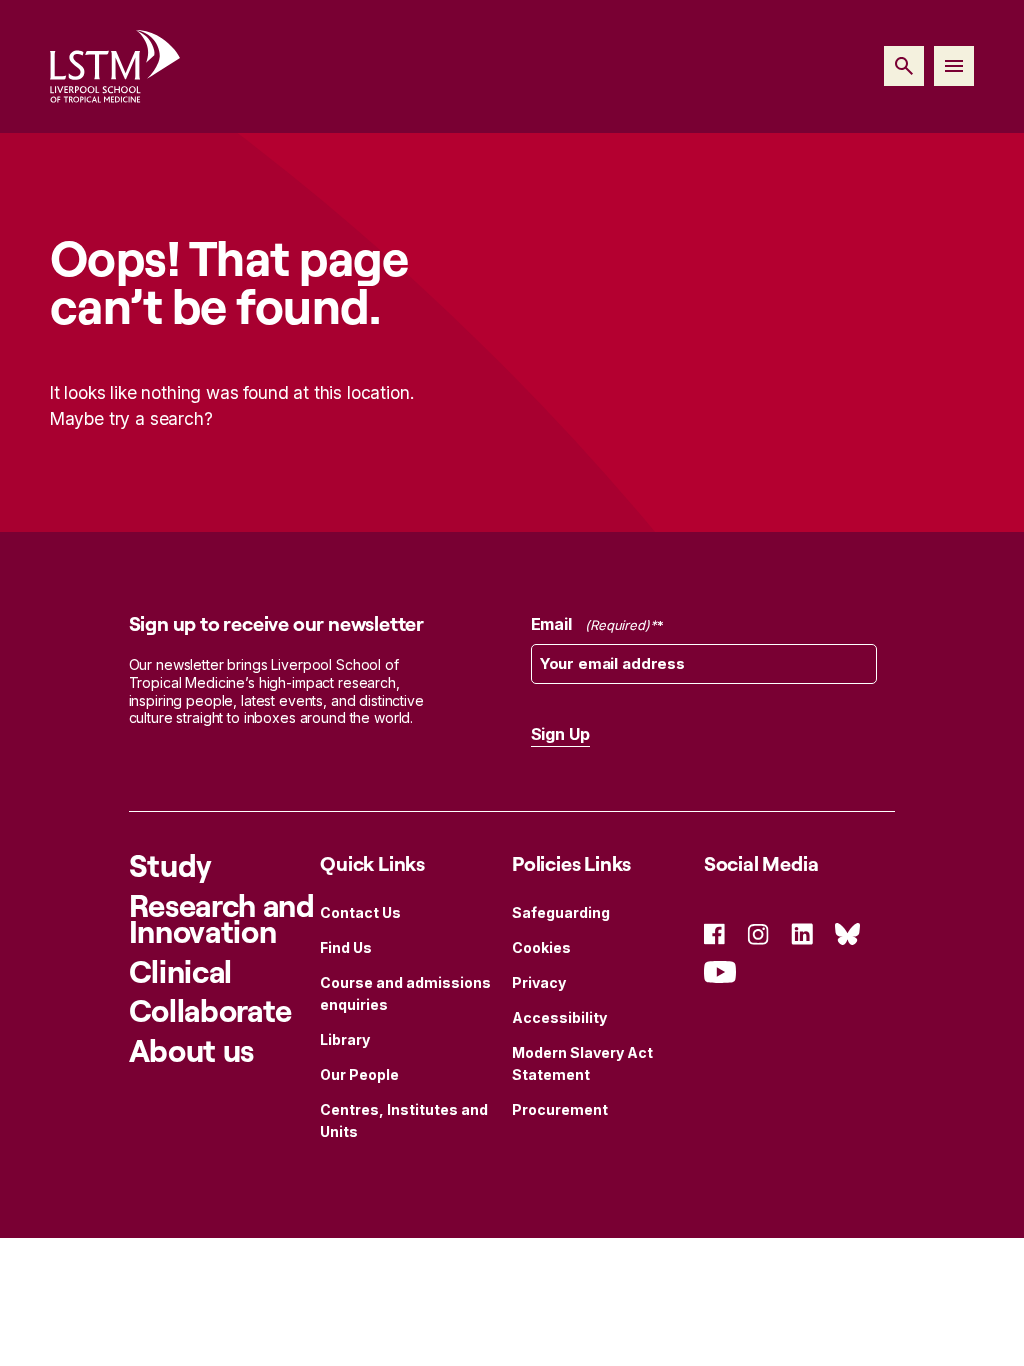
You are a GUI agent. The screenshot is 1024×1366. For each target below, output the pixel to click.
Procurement (560, 1109)
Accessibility (559, 1017)
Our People (359, 1074)
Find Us (346, 947)
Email (590, 624)
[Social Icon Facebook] (714, 932)
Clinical (181, 971)
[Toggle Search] (904, 66)
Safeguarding (561, 912)
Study (170, 865)
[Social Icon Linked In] (802, 932)
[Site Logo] (115, 66)
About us (192, 1050)
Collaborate (211, 1010)
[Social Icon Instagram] (758, 932)
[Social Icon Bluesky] (847, 932)
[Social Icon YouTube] (720, 969)
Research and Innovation (222, 918)
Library (345, 1039)
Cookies (541, 947)
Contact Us (360, 912)
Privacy (539, 982)
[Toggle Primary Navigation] (954, 66)
